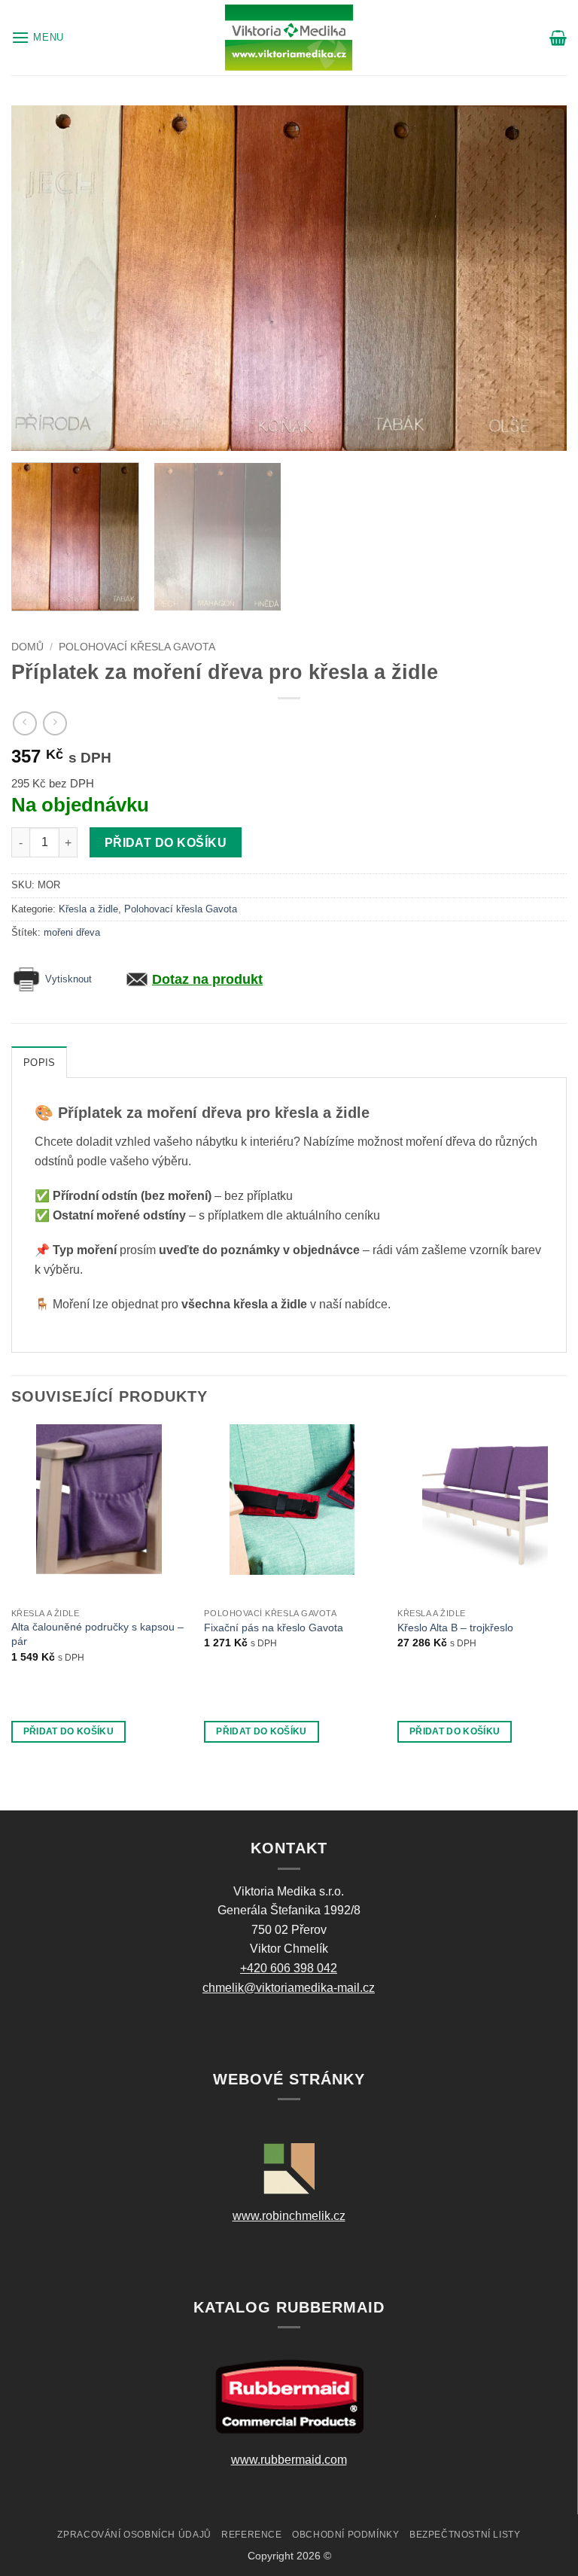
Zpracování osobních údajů (134, 2535)
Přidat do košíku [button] (69, 1731)
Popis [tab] (39, 1063)
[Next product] (24, 723)
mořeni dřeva (72, 932)
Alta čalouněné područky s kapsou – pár (97, 1634)
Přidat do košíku (166, 843)
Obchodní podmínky (345, 2535)
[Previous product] (55, 723)
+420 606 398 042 (289, 1968)
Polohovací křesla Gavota (137, 647)
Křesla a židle (88, 909)
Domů (27, 647)
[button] (38, 37)
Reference (252, 2535)
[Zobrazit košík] (558, 38)
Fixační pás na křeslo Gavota (274, 1628)
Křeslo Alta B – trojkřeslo (455, 1628)
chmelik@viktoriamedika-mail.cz (289, 1988)
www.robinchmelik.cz (289, 2216)
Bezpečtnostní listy (465, 2535)
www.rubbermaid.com (289, 2460)
